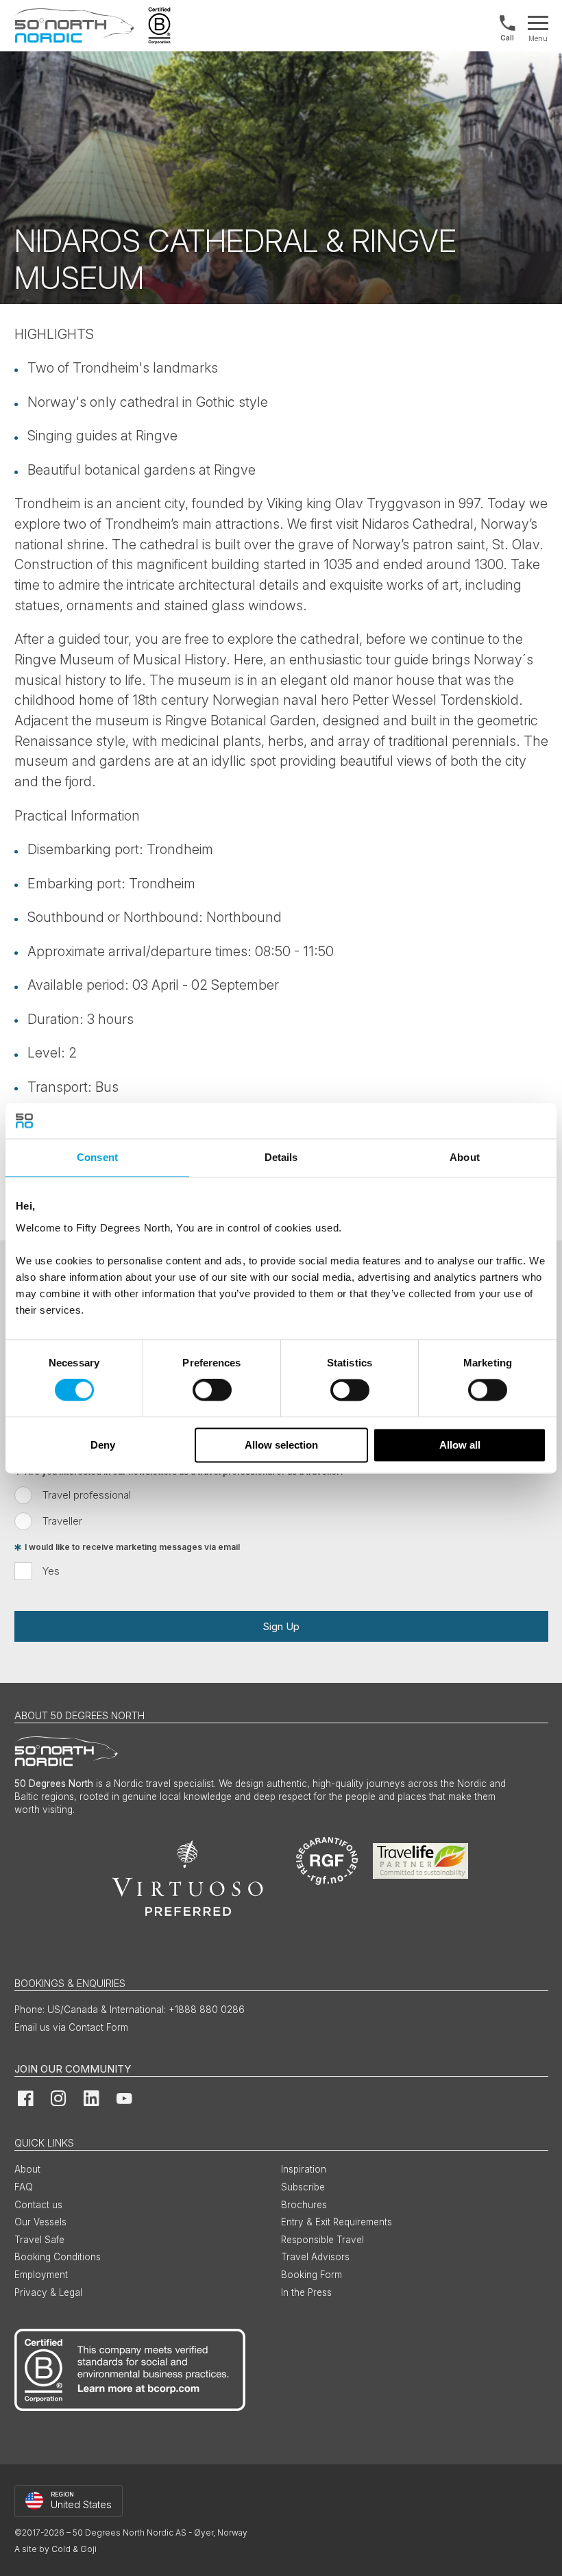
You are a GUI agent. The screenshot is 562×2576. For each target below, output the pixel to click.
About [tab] (465, 1157)
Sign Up (281, 1626)
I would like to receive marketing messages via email (132, 1548)
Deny (103, 1445)
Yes (51, 1571)
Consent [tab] (97, 1157)
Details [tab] (281, 1157)
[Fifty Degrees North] (74, 26)
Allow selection (281, 1445)
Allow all (460, 1445)
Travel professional (87, 1495)
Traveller (62, 1521)
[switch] (212, 1390)
